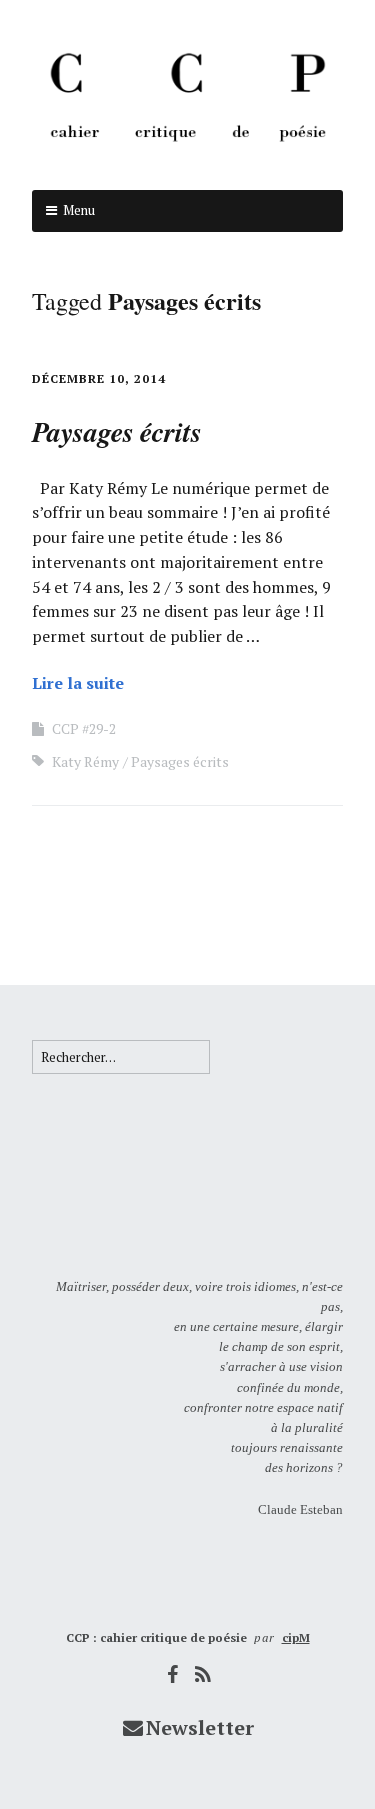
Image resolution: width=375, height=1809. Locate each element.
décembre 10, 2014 (99, 378)
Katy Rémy (85, 761)
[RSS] (203, 1674)
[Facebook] (172, 1674)
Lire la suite (78, 683)
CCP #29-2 (84, 728)
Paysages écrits (180, 761)
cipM (296, 1637)
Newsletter (200, 1727)
